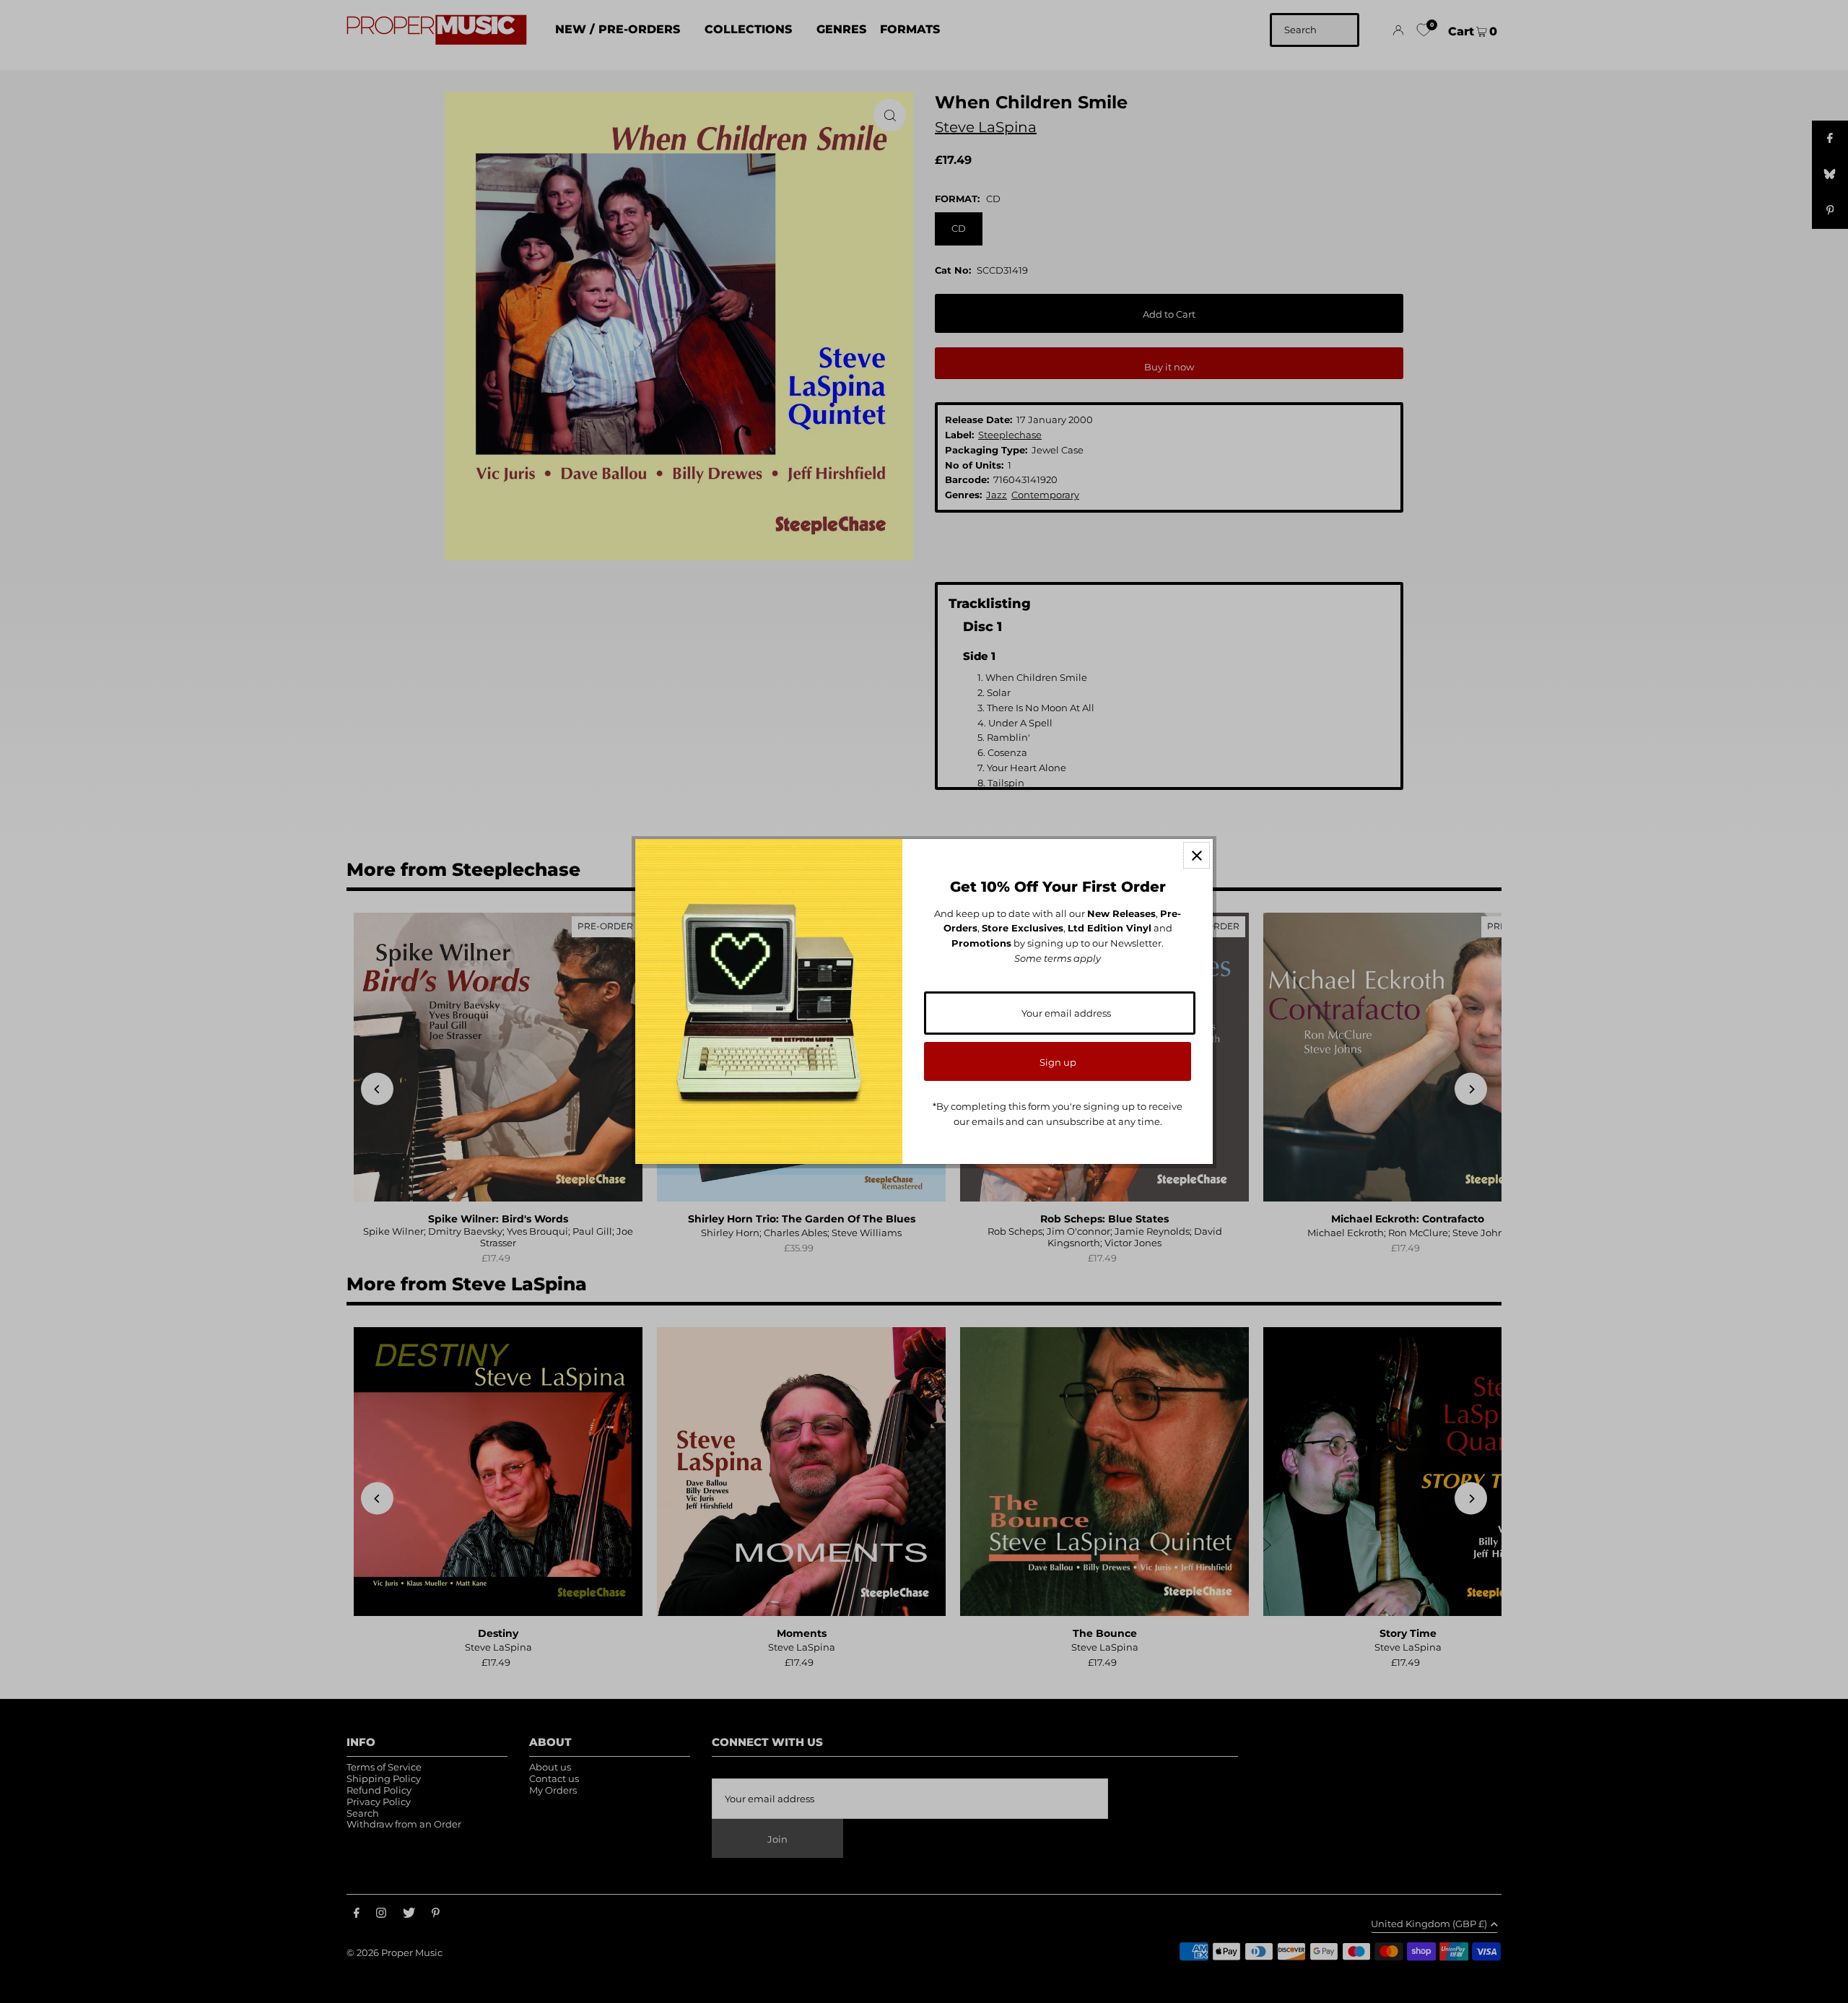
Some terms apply (1058, 958)
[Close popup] (1197, 855)
